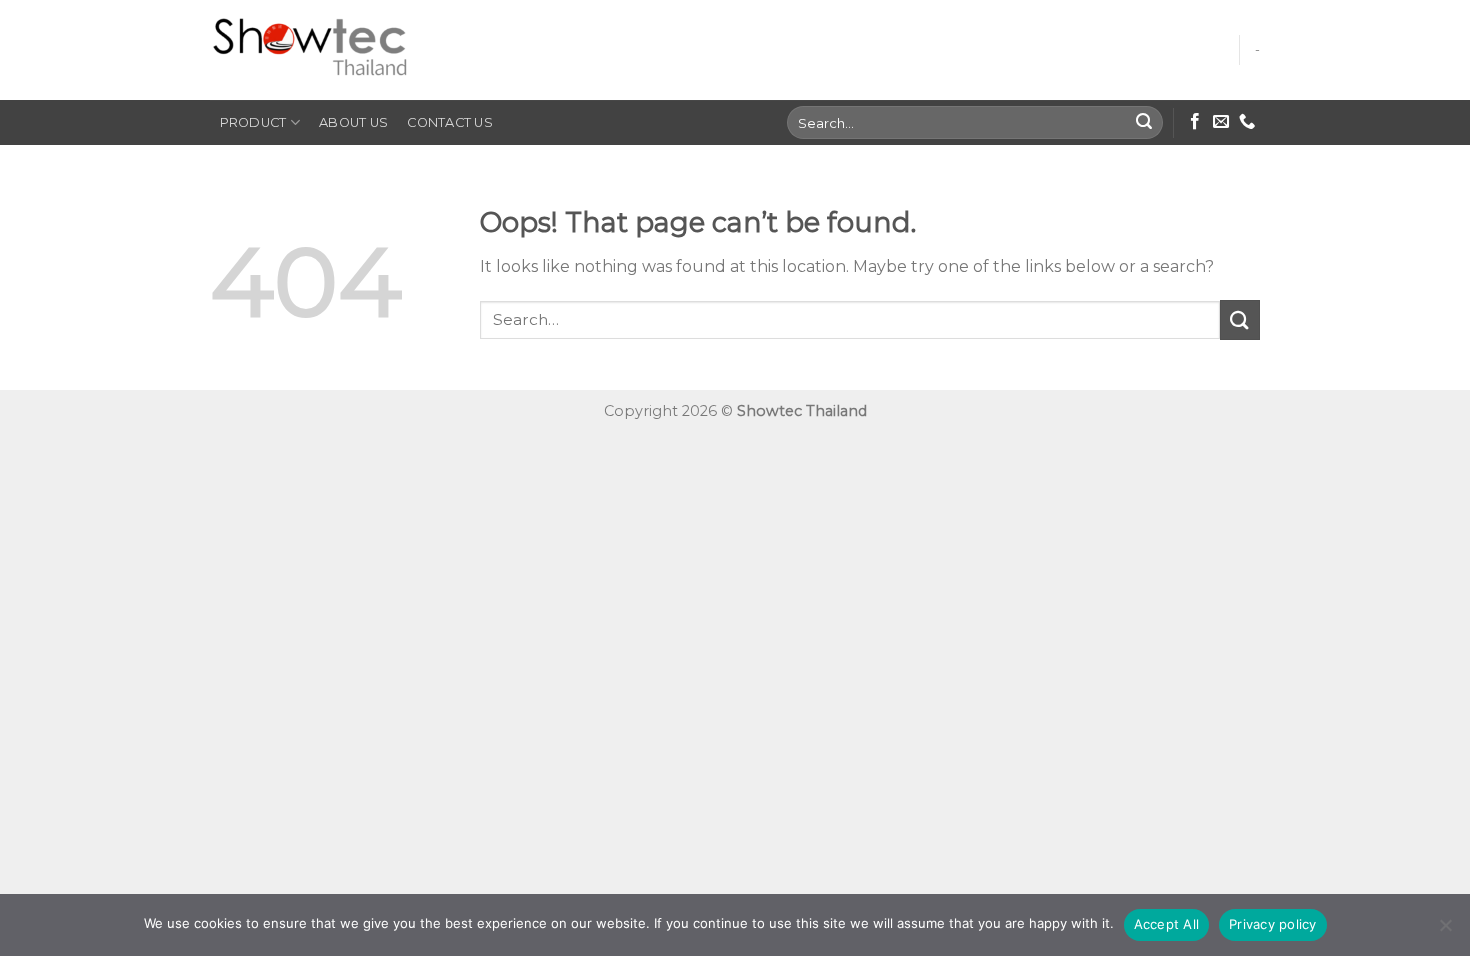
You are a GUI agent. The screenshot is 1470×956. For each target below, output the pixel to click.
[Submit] (1145, 123)
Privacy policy (1273, 924)
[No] (1445, 931)
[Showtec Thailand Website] (310, 50)
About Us (353, 122)
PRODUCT (253, 122)
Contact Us (450, 122)
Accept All (1167, 924)
